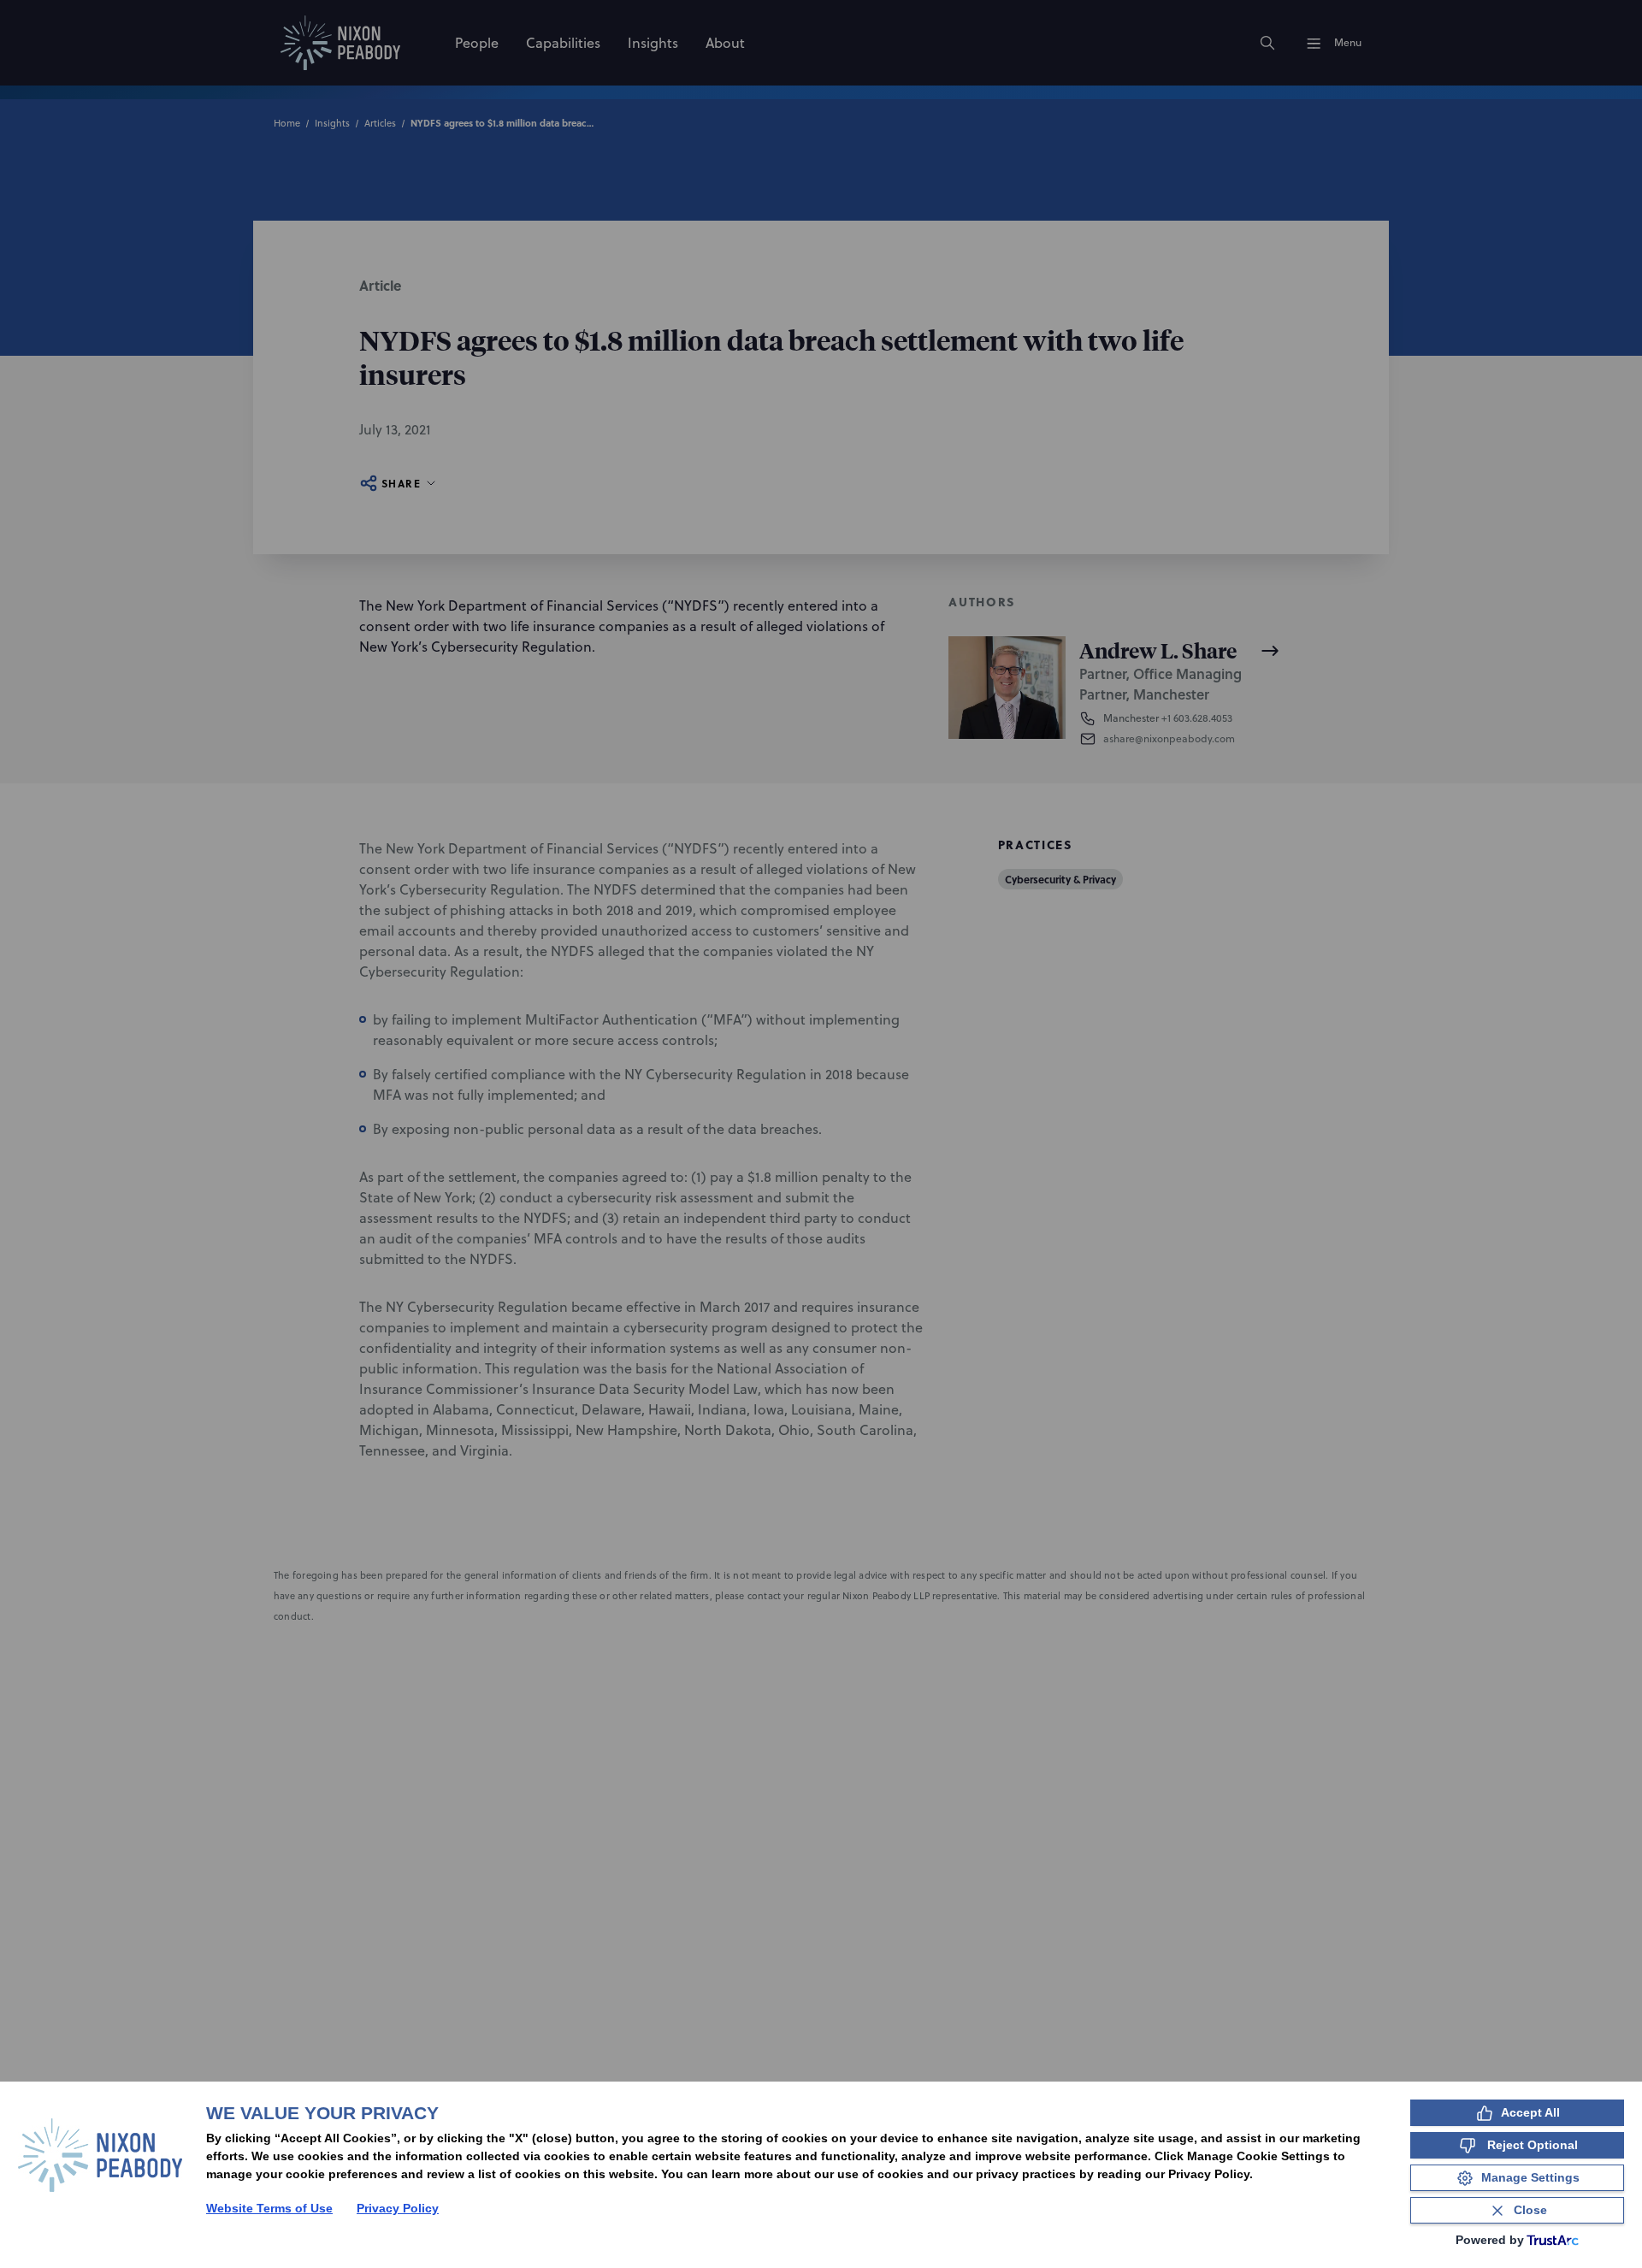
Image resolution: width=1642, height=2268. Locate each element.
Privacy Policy (398, 2208)
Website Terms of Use (269, 2208)
